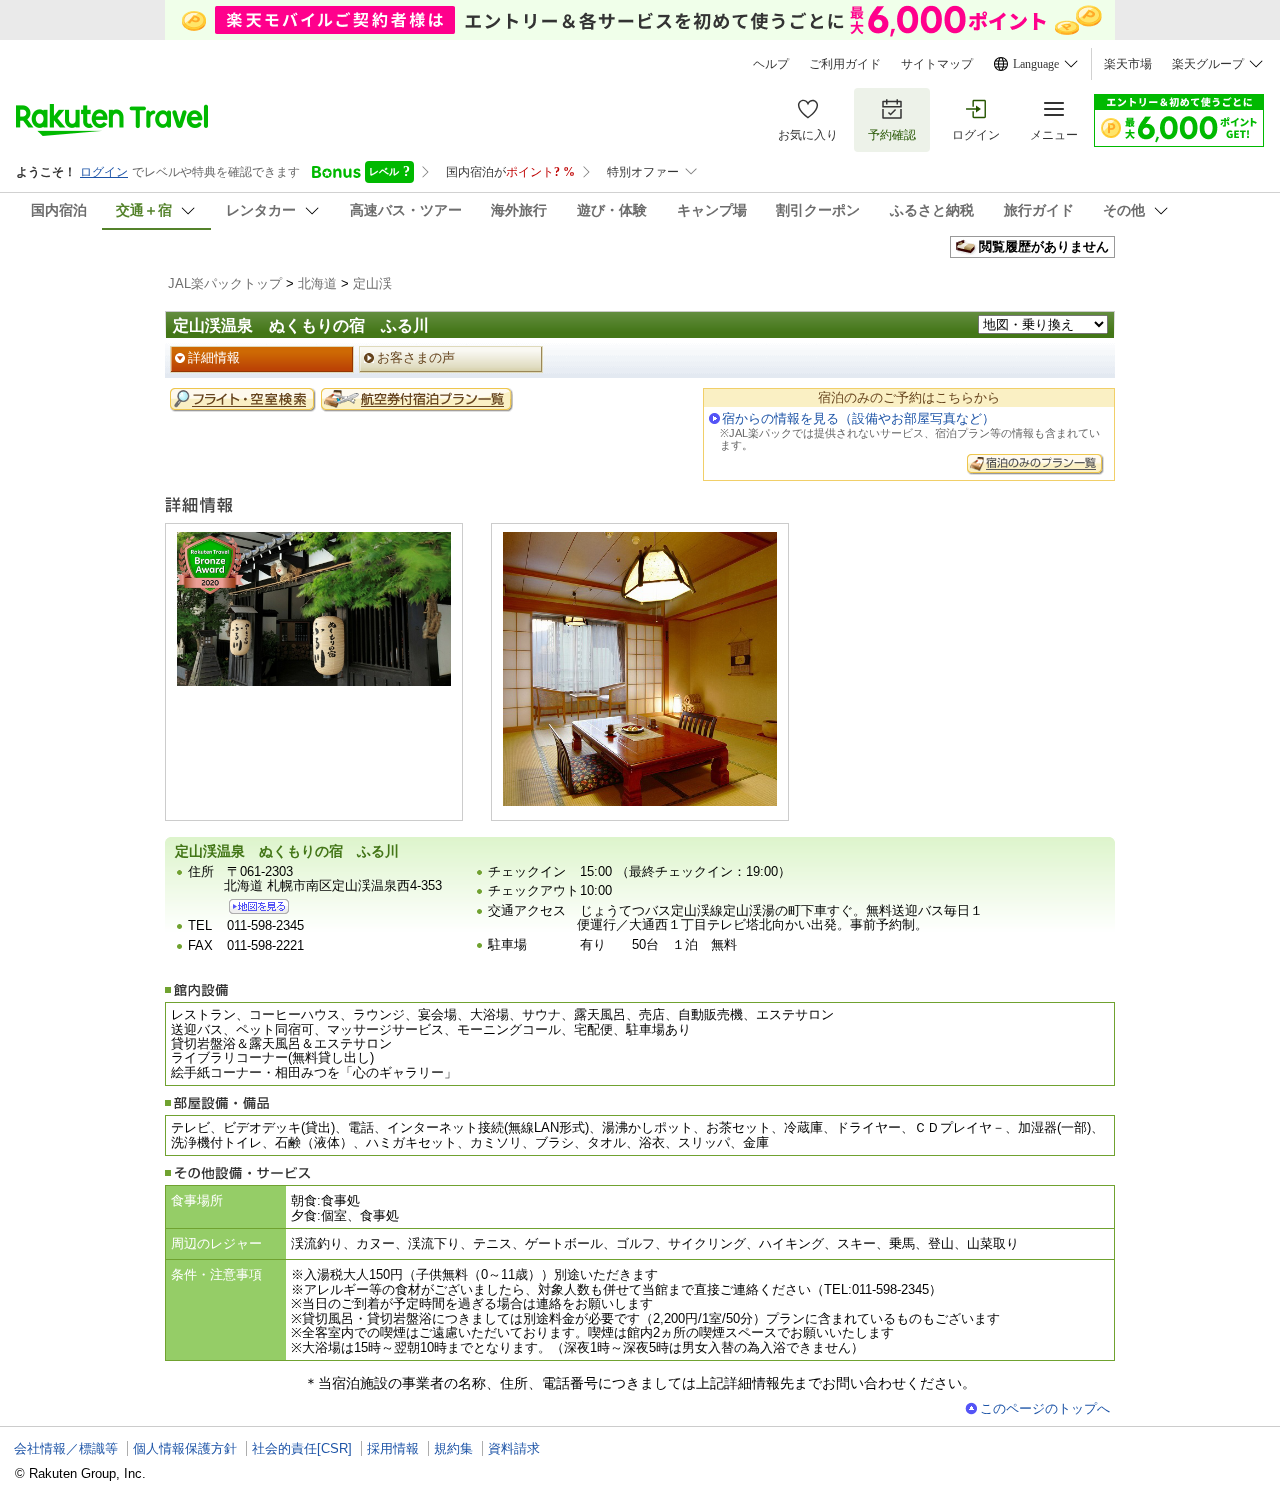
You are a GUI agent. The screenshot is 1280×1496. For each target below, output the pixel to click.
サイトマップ (937, 64)
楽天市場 (1128, 64)
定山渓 (372, 283)
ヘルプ (771, 64)
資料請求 (514, 1448)
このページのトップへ (1045, 1408)
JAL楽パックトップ (225, 283)
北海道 (317, 283)
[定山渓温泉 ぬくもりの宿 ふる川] (259, 906)
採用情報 (393, 1448)
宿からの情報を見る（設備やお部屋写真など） (858, 418)
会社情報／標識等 (66, 1448)
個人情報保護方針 (185, 1448)
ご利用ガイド (845, 64)
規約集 (453, 1448)
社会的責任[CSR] (302, 1448)
